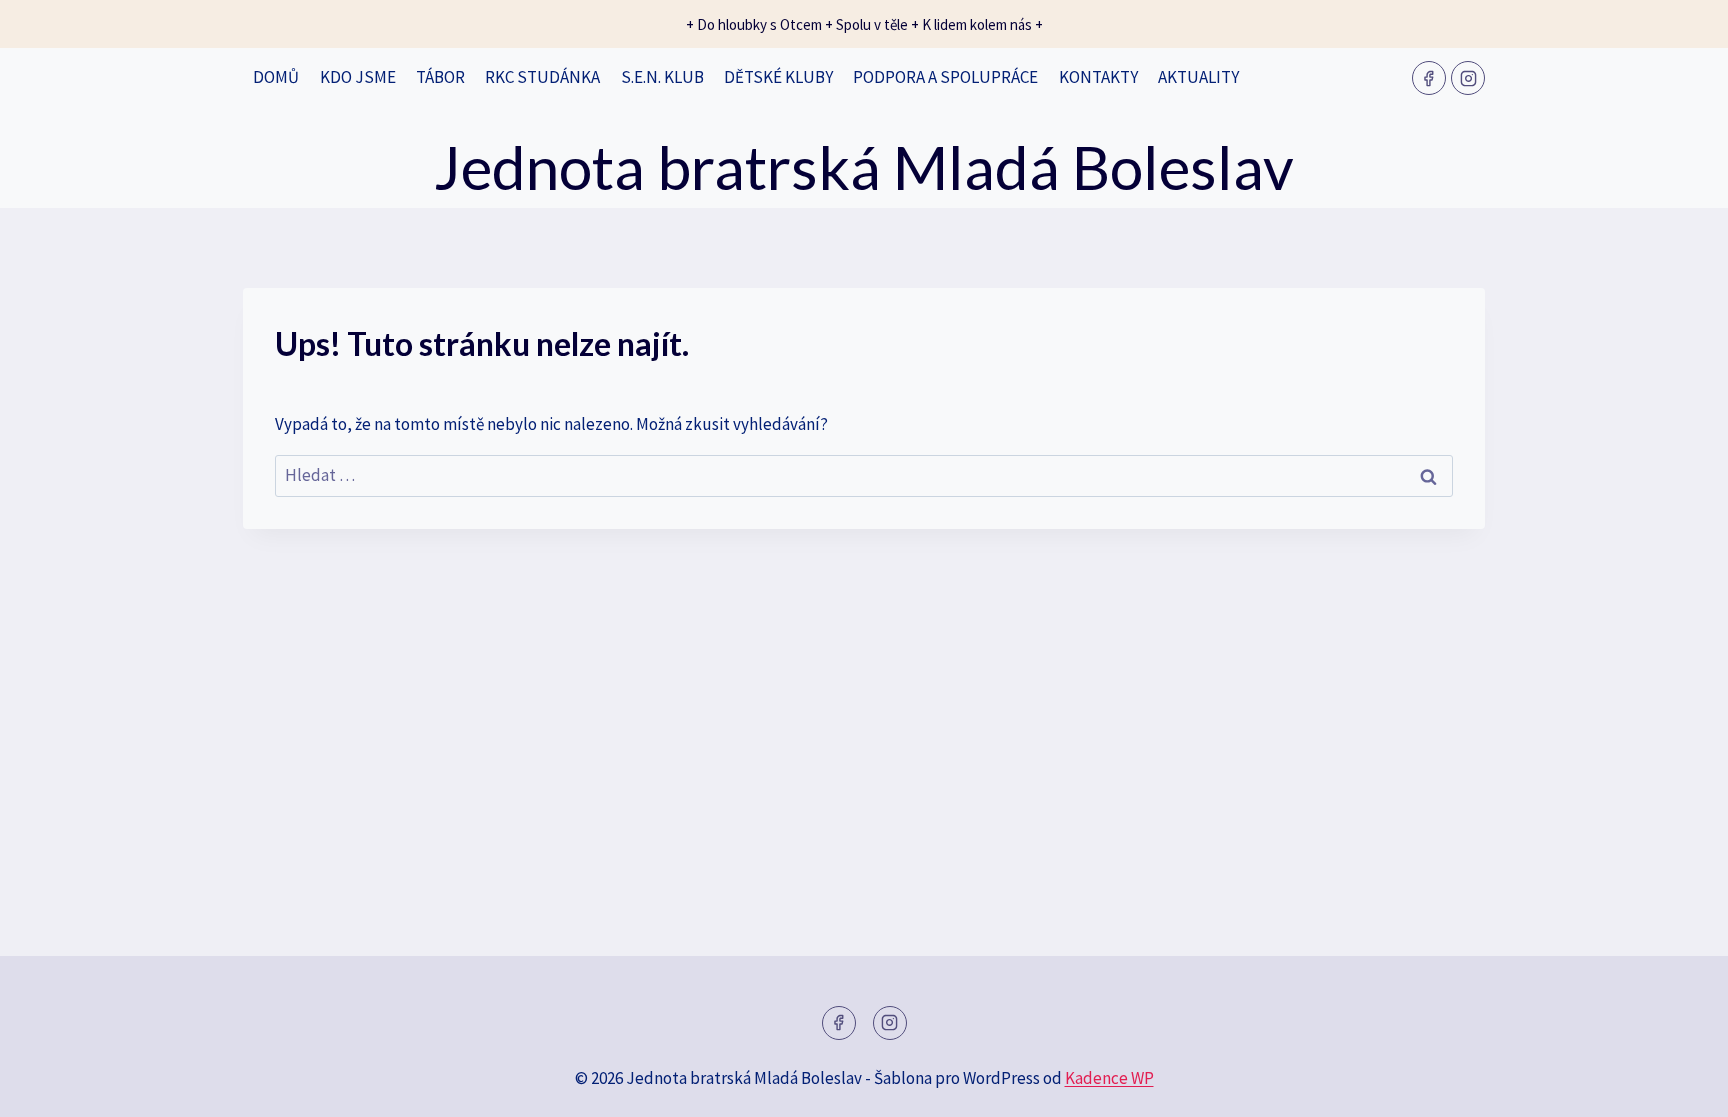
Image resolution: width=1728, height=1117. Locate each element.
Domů (276, 77)
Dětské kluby (778, 77)
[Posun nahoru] (1677, 1086)
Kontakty (1098, 77)
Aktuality (1198, 77)
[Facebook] (1429, 78)
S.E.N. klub (662, 77)
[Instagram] (1468, 78)
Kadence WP (1109, 1078)
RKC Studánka (542, 77)
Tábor (440, 77)
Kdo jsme (358, 77)
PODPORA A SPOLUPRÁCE (945, 77)
